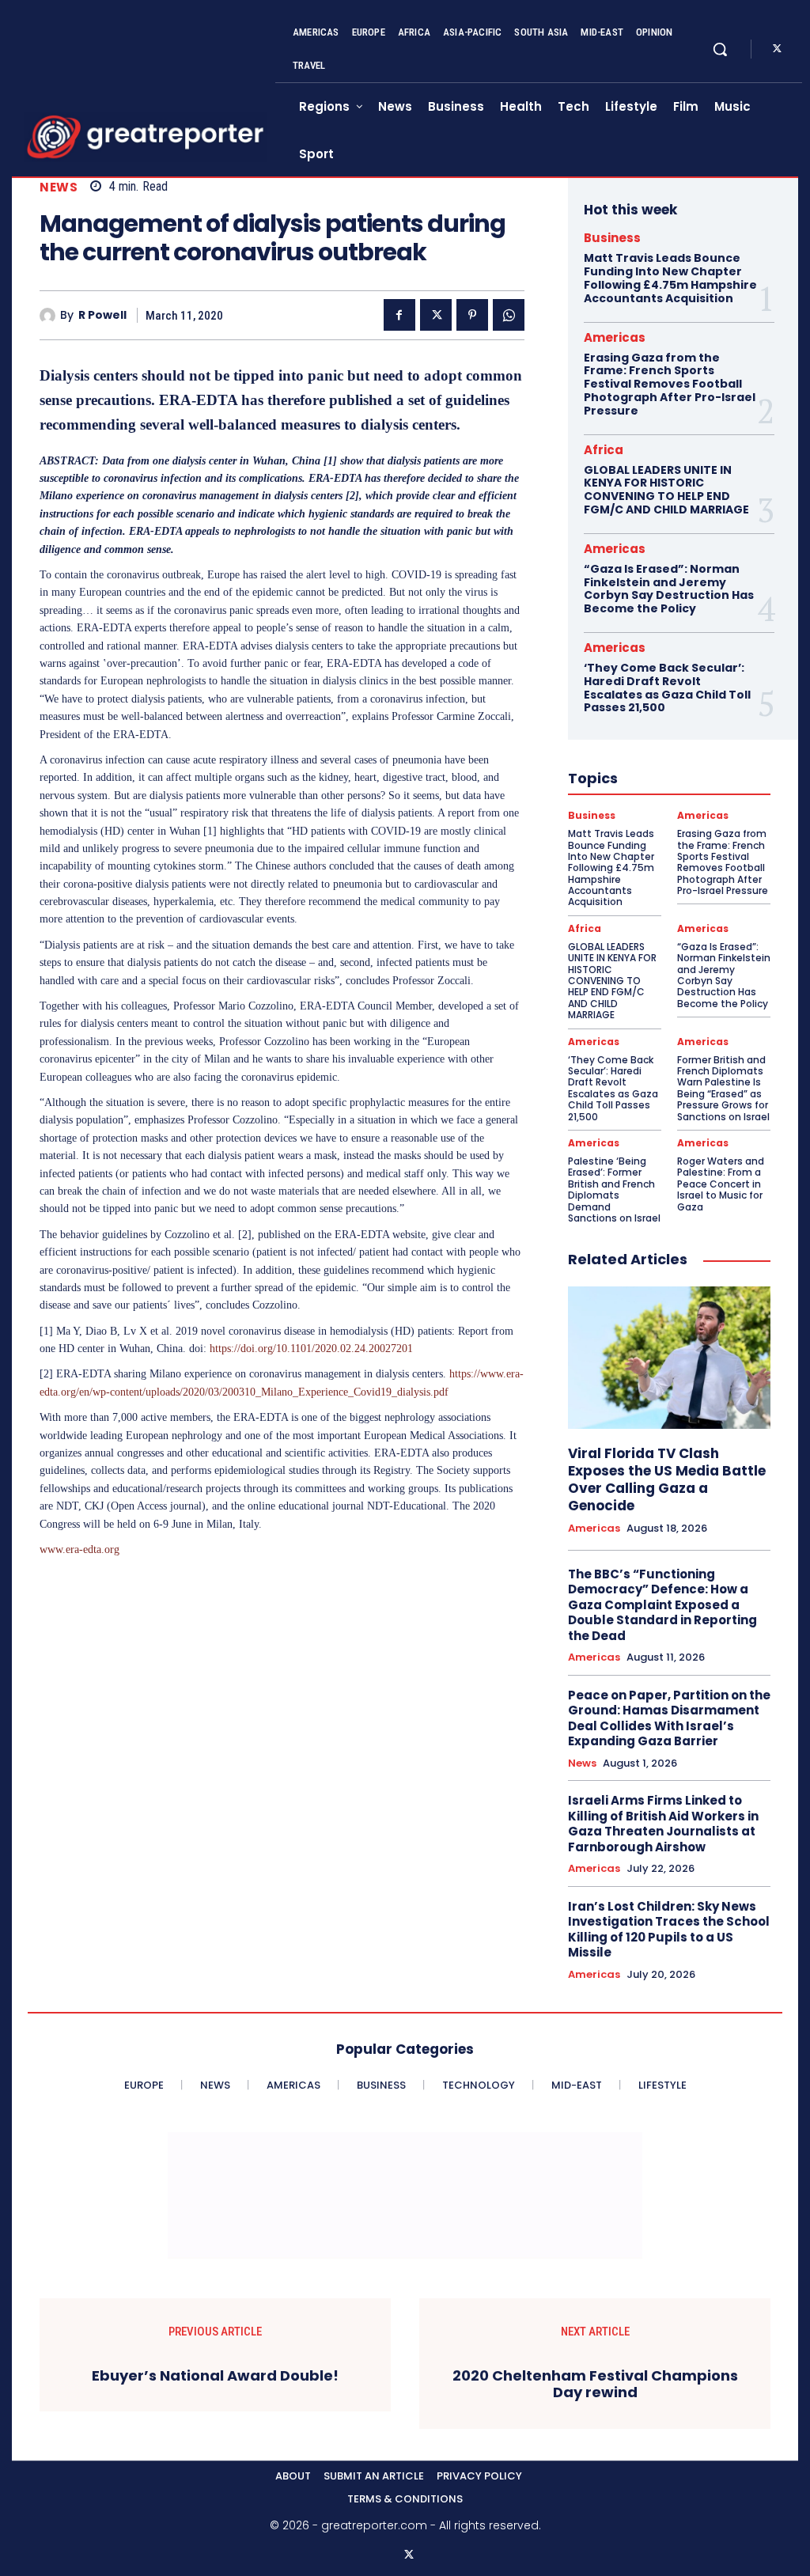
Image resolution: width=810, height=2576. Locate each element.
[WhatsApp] (509, 315)
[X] (777, 49)
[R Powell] (50, 316)
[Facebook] (399, 315)
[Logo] (146, 137)
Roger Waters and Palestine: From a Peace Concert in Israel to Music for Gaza (721, 1184)
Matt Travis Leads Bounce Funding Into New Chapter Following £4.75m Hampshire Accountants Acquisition (670, 278)
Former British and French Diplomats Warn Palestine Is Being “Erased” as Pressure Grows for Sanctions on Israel (723, 1088)
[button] (720, 49)
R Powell (102, 315)
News (59, 187)
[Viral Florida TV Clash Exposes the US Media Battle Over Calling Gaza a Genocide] (669, 1357)
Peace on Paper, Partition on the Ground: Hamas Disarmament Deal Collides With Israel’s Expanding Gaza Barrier (669, 1718)
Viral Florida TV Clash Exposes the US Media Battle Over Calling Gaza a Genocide (667, 1479)
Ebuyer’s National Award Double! (215, 2376)
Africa (604, 450)
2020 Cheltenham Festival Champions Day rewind (595, 2384)
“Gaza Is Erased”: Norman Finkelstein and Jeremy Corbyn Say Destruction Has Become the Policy (669, 589)
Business (612, 238)
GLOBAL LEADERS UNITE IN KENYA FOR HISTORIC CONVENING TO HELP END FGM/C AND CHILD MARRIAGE (666, 490)
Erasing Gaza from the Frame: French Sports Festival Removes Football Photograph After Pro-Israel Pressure (670, 384)
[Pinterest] (472, 315)
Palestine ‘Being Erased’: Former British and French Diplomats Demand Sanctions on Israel (614, 1190)
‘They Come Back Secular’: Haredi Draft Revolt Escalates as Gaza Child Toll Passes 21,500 (667, 688)
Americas (615, 337)
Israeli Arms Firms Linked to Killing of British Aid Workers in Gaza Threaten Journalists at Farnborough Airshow (663, 1824)
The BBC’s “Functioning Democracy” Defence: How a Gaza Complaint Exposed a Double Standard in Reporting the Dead (662, 1605)
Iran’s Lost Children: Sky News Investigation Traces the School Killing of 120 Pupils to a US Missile (669, 1930)
